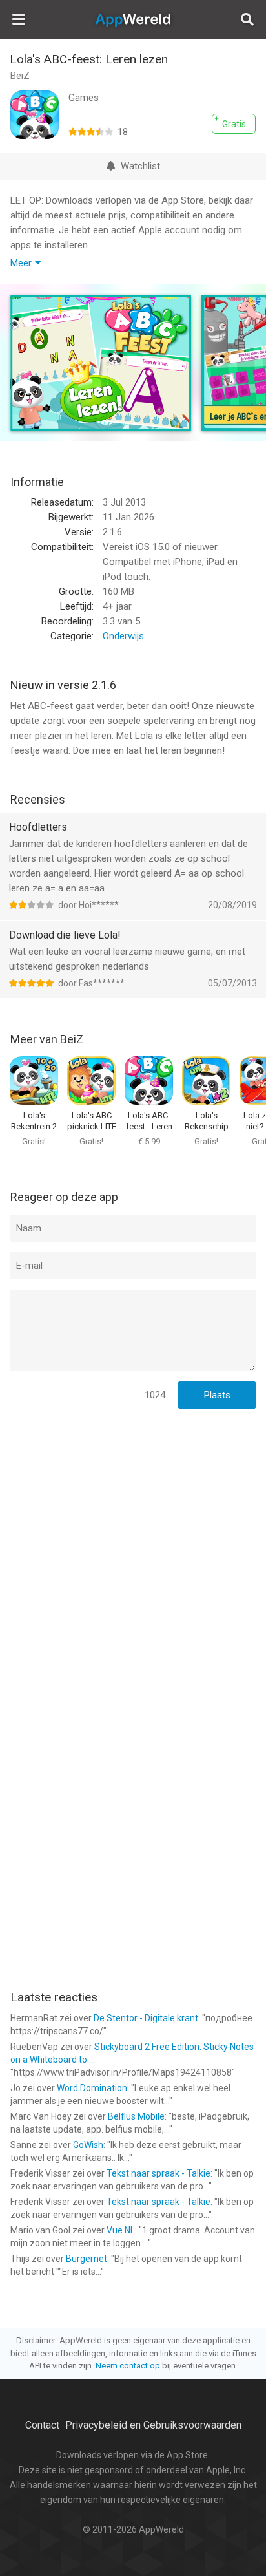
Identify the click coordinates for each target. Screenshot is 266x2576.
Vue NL (121, 2230)
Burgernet (87, 2259)
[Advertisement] (133, 1555)
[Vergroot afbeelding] (101, 363)
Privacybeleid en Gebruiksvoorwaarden (153, 2425)
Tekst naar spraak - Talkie (159, 2173)
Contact (42, 2425)
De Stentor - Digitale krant (146, 2018)
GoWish (88, 2145)
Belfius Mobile (136, 2116)
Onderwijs (123, 636)
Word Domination (92, 2088)
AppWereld (133, 19)
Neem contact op (128, 2366)
